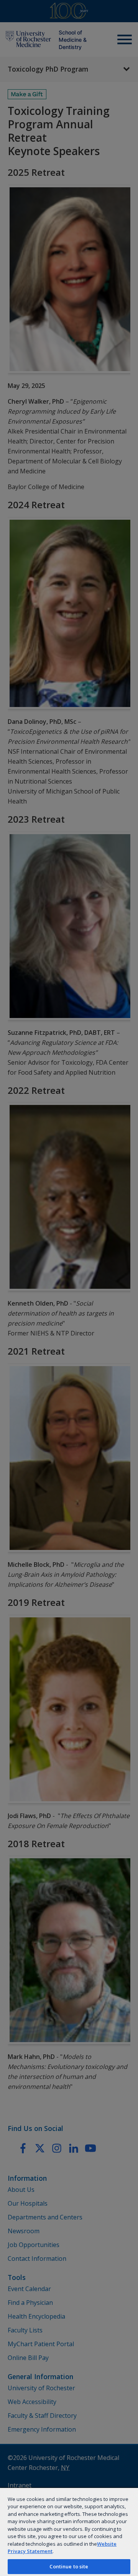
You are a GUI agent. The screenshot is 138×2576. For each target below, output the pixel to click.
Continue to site (69, 2566)
